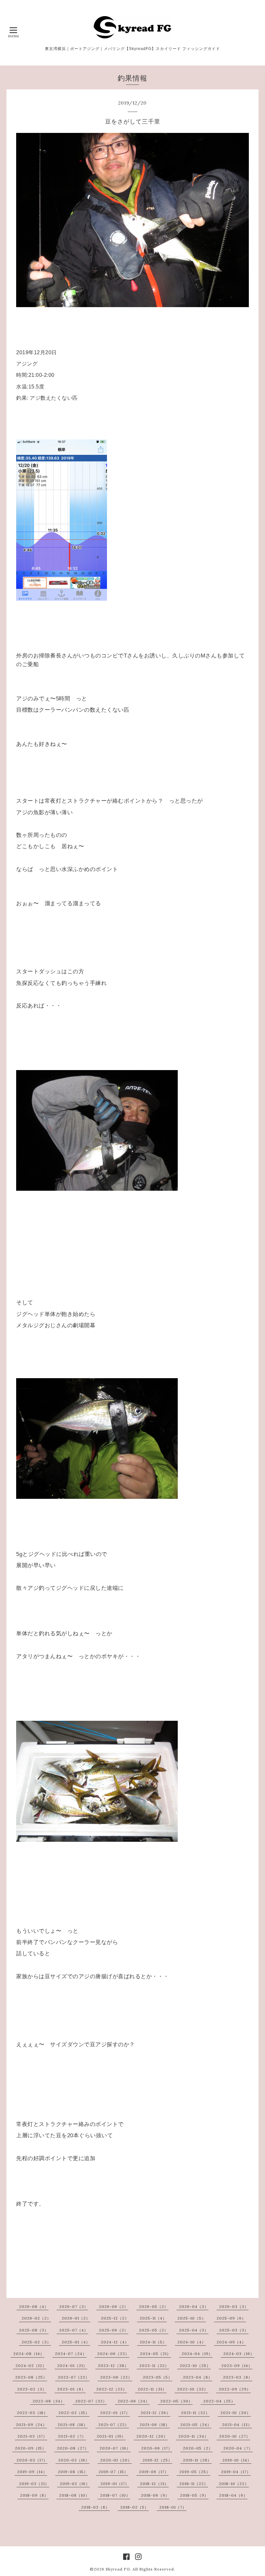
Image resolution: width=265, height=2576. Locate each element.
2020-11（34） (193, 2436)
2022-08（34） (49, 2401)
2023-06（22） (116, 2377)
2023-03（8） (238, 2377)
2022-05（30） (176, 2401)
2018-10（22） (234, 2484)
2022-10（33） (193, 2389)
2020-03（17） (32, 2460)
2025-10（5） (192, 2318)
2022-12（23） (112, 2389)
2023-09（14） (237, 2366)
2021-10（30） (236, 2413)
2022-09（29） (235, 2389)
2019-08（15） (73, 2472)
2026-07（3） (74, 2306)
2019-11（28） (197, 2460)
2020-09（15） (31, 2448)
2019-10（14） (237, 2460)
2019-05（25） (195, 2472)
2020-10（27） (235, 2436)
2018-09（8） (34, 2495)
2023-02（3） (32, 2389)
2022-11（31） (152, 2389)
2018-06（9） (155, 2495)
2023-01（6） (71, 2389)
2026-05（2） (154, 2306)
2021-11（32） (195, 2413)
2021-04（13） (237, 2425)
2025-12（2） (115, 2318)
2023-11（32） (154, 2366)
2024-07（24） (71, 2354)
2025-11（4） (153, 2318)
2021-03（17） (32, 2436)
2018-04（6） (233, 2495)
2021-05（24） (196, 2425)
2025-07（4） (74, 2330)
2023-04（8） (198, 2377)
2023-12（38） (113, 2366)
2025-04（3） (194, 2330)
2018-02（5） (134, 2507)
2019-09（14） (32, 2472)
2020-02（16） (74, 2460)
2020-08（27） (73, 2448)
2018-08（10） (74, 2495)
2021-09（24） (31, 2425)
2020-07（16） (115, 2448)
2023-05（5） (158, 2377)
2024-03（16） (239, 2354)
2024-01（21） (72, 2366)
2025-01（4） (76, 2342)
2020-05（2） (198, 2448)
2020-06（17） (157, 2448)
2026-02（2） (36, 2318)
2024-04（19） (197, 2354)
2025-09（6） (231, 2318)
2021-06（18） (155, 2425)
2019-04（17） (236, 2472)
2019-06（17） (154, 2472)
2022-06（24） (134, 2401)
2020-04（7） (238, 2448)
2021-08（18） (73, 2425)
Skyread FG (118, 2569)
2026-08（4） (34, 2306)
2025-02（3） (36, 2342)
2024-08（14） (29, 2354)
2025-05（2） (154, 2330)
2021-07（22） (114, 2425)
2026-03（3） (234, 2306)
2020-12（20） (152, 2436)
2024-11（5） (153, 2342)
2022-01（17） (115, 2413)
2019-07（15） (113, 2472)
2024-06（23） (113, 2354)
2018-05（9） (194, 2495)
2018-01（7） (173, 2507)
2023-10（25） (195, 2366)
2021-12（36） (155, 2413)
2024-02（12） (31, 2366)
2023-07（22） (74, 2377)
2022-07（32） (91, 2401)
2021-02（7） (72, 2436)
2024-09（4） (231, 2342)
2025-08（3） (34, 2330)
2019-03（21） (34, 2484)
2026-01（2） (76, 2318)
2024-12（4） (115, 2342)
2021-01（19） (111, 2436)
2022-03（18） (32, 2413)
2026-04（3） (194, 2306)
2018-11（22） (194, 2484)
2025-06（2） (114, 2330)
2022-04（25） (219, 2401)
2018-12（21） (154, 2484)
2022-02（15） (74, 2413)
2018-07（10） (115, 2495)
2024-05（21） (155, 2354)
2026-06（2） (114, 2306)
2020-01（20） (116, 2460)
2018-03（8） (95, 2507)
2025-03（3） (234, 2330)
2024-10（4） (192, 2342)
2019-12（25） (157, 2460)
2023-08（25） (31, 2377)
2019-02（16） (75, 2484)
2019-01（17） (115, 2484)
